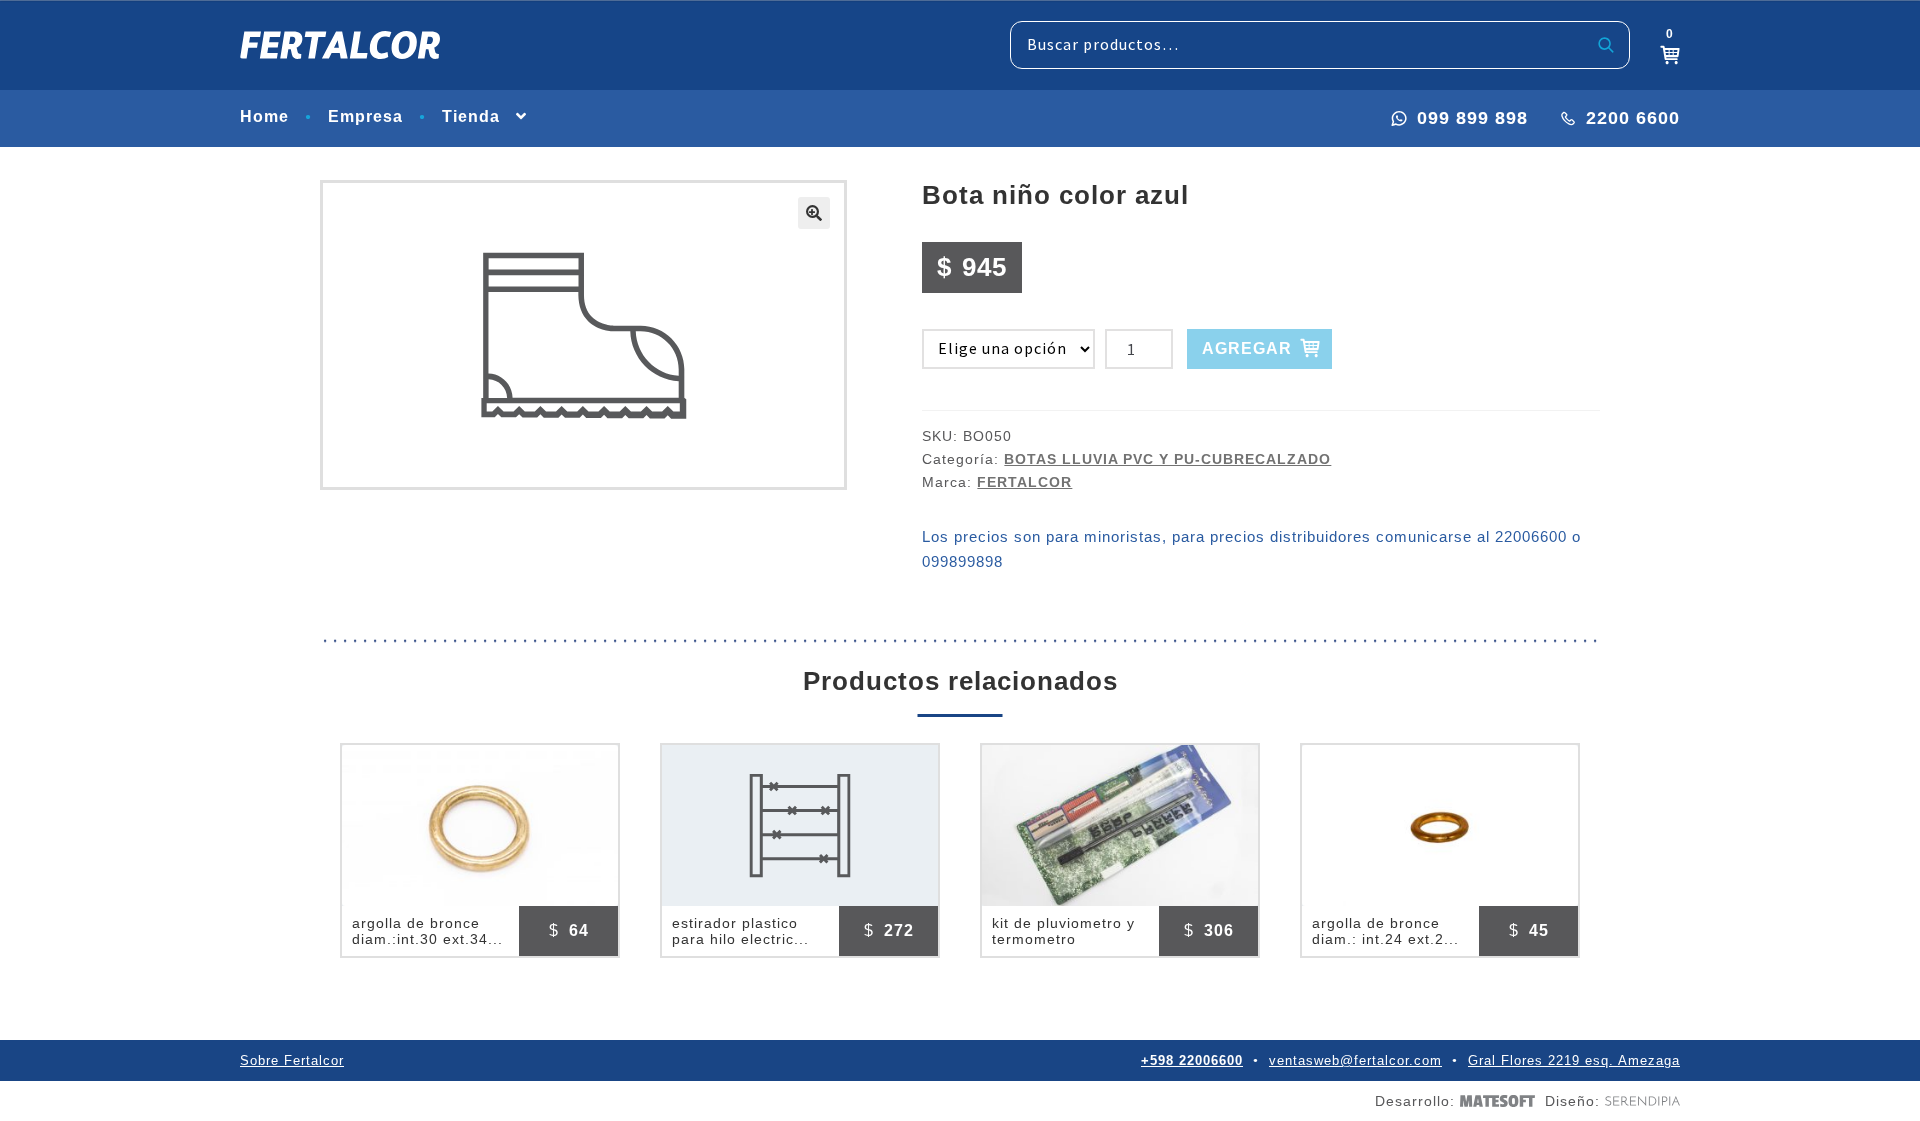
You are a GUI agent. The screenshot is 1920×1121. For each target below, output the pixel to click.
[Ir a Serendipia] (1640, 1101)
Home (264, 116)
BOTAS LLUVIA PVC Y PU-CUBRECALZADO (1167, 459)
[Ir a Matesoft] (1495, 1101)
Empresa (365, 116)
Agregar (1247, 348)
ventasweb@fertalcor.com (1355, 1060)
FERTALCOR (1024, 482)
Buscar (1606, 45)
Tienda (471, 116)
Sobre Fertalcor (292, 1060)
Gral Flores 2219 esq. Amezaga (1574, 1060)
